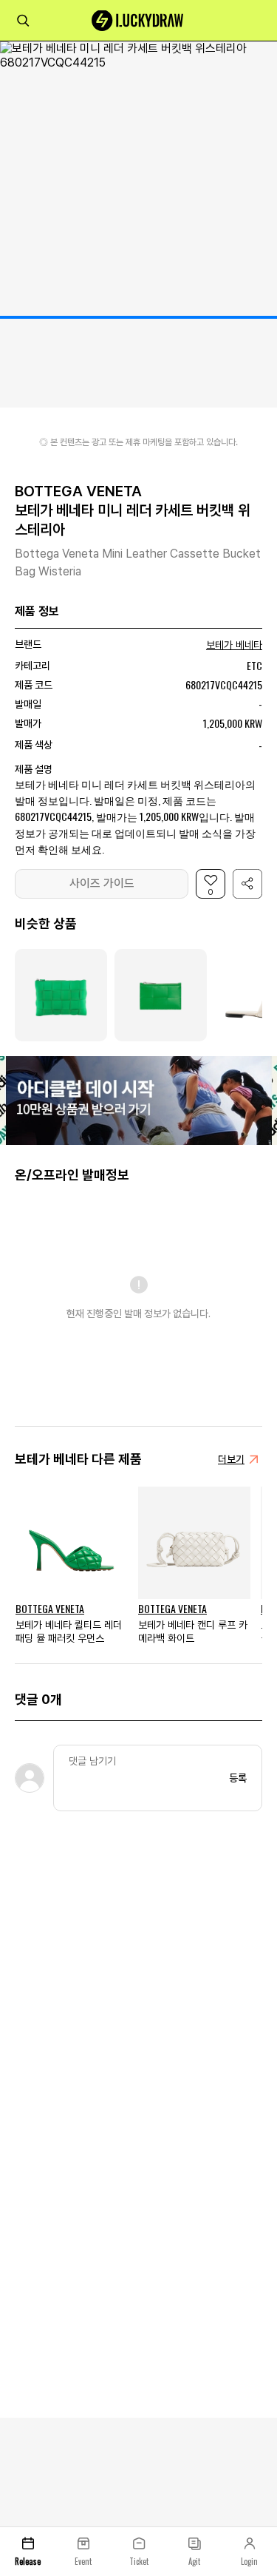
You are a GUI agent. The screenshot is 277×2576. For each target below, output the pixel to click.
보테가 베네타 (234, 645)
